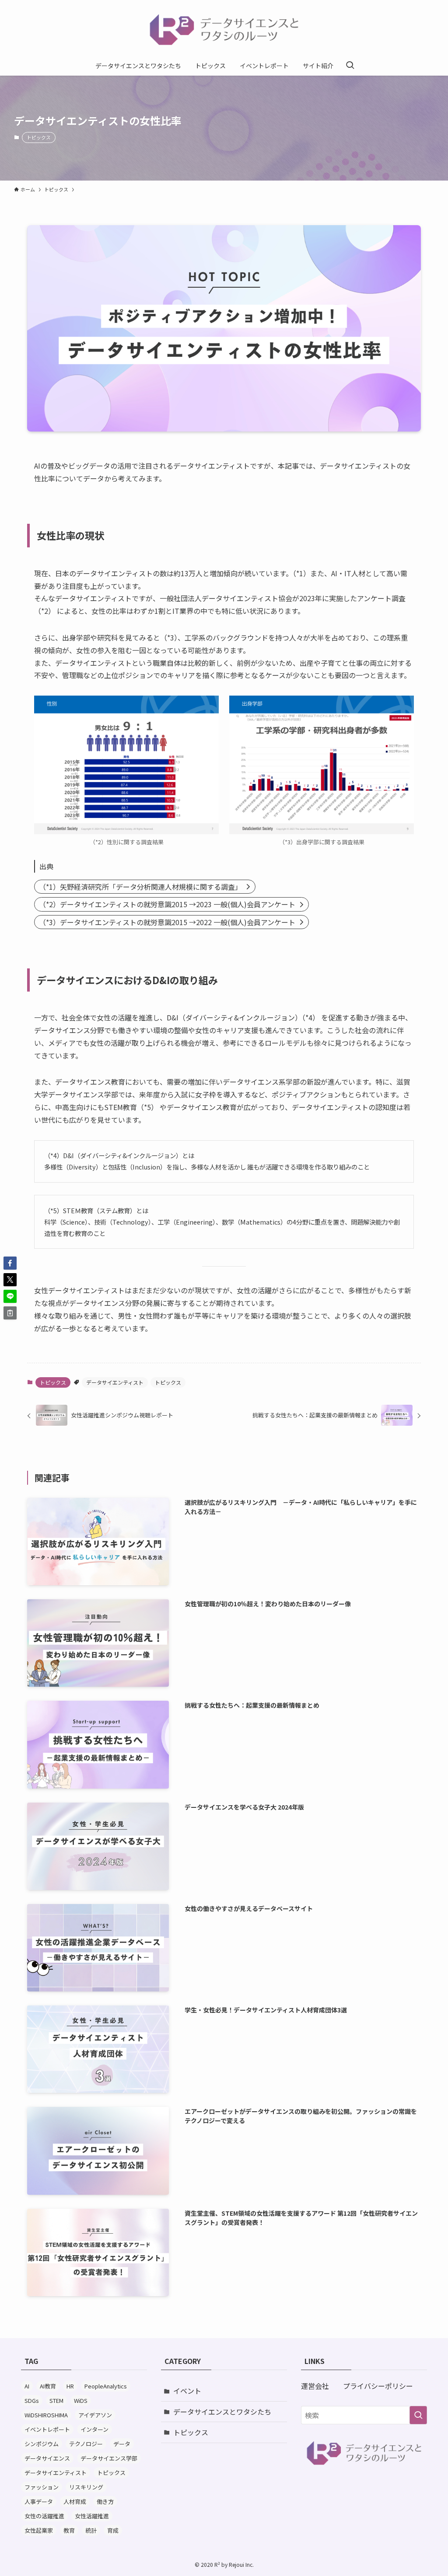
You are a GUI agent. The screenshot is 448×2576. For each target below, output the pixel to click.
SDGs (32, 2400)
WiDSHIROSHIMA (46, 2415)
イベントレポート (47, 2429)
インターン (94, 2429)
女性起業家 (39, 2530)
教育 (69, 2530)
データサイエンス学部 (109, 2458)
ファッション (42, 2487)
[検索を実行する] (418, 2415)
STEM (56, 2400)
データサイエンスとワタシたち (222, 2412)
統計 (91, 2530)
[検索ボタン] (350, 66)
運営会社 (315, 2386)
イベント (187, 2391)
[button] (10, 1263)
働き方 (105, 2501)
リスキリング (86, 2487)
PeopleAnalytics (106, 2386)
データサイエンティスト (115, 1382)
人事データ (39, 2501)
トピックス (39, 137)
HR (70, 2386)
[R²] (224, 30)
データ (122, 2444)
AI (27, 2386)
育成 (113, 2530)
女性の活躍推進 (44, 2516)
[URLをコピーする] (10, 1313)
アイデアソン (95, 2415)
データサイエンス (47, 2458)
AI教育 (48, 2386)
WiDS (81, 2400)
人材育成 (75, 2501)
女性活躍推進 (92, 2516)
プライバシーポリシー (378, 2386)
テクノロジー (86, 2444)
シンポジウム (42, 2444)
